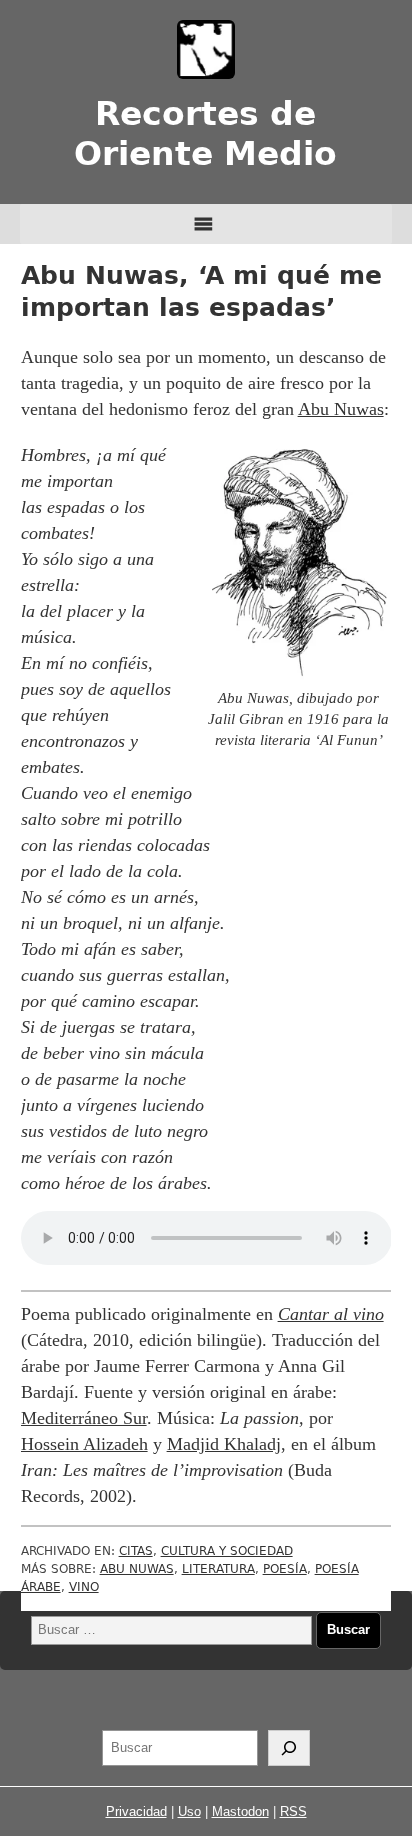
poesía (285, 1569)
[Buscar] (289, 1748)
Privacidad (136, 1811)
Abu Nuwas (341, 409)
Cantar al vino (331, 1314)
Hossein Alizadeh (84, 1444)
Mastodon (240, 1811)
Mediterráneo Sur (84, 1418)
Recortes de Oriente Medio (205, 133)
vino (84, 1587)
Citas (136, 1551)
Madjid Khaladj (224, 1444)
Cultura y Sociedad (227, 1551)
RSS (293, 1811)
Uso (189, 1811)
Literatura (218, 1569)
